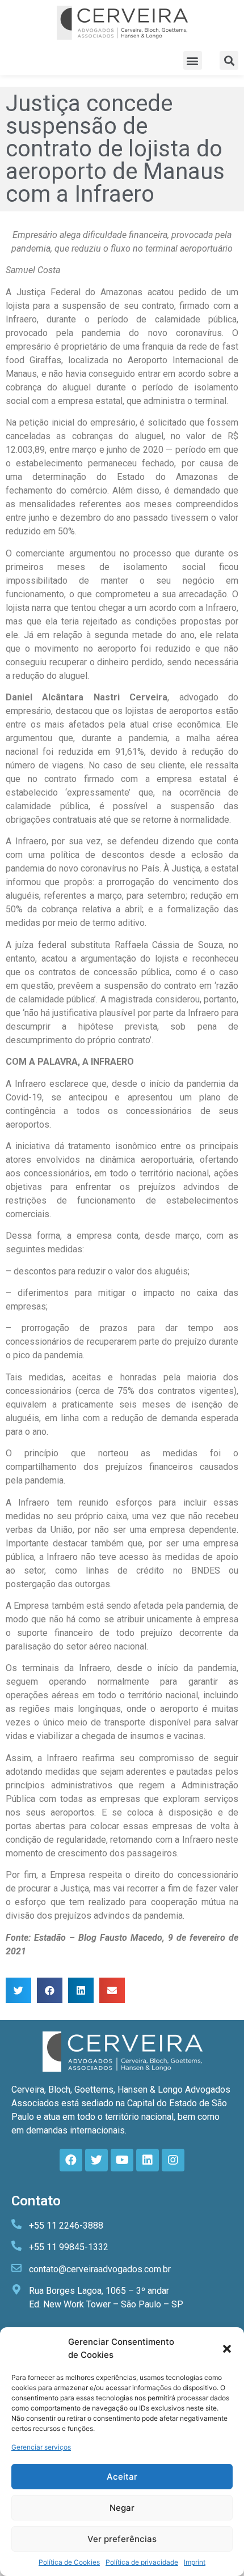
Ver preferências (122, 2539)
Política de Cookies (69, 2562)
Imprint (195, 2562)
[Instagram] (173, 2160)
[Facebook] (71, 2160)
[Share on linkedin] (81, 1990)
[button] (227, 2349)
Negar (122, 2508)
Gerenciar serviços (41, 2447)
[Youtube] (122, 2160)
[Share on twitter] (18, 1990)
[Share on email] (112, 1990)
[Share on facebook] (50, 1990)
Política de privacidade (142, 2562)
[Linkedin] (148, 2160)
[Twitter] (96, 2160)
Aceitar (122, 2477)
